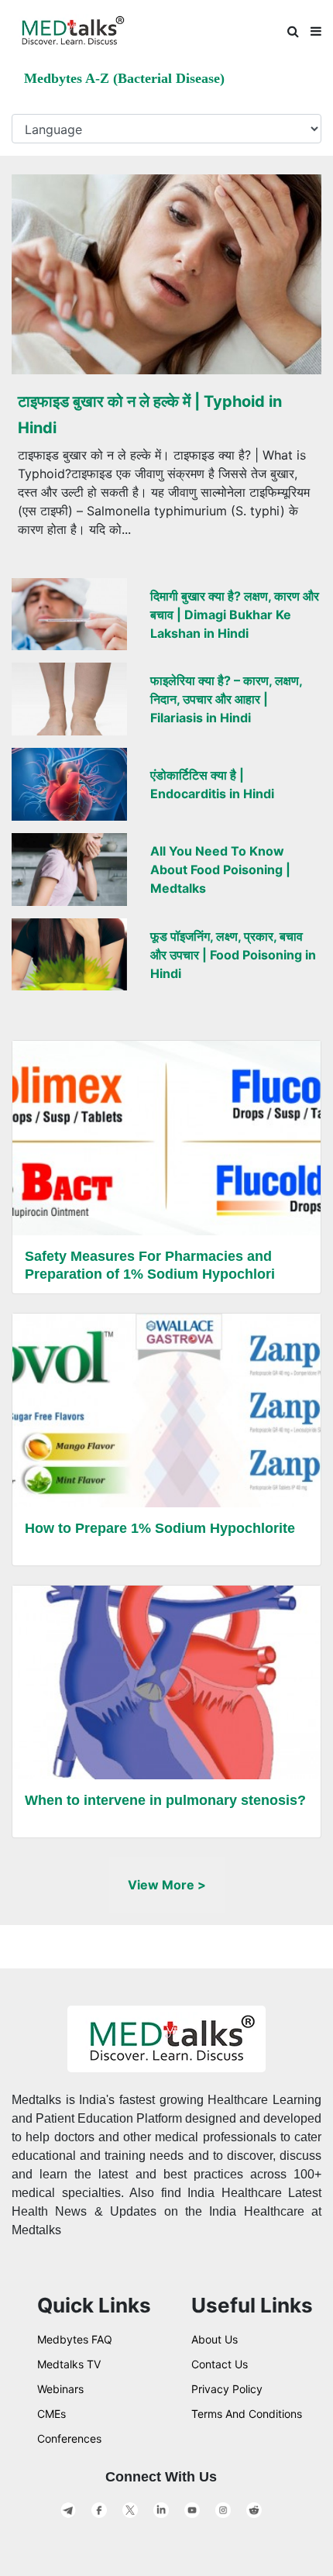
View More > (167, 1885)
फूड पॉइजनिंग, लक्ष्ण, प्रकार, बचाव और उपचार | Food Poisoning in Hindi (233, 955)
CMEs (51, 2414)
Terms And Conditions (247, 2414)
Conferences (69, 2438)
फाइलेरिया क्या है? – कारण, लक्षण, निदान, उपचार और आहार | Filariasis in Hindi (226, 699)
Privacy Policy (227, 2389)
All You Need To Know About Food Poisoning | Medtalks (220, 870)
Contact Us (220, 2364)
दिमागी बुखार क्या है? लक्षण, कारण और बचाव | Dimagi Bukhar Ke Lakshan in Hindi (235, 615)
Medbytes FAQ (75, 2339)
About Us (215, 2339)
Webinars (60, 2389)
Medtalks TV (69, 2364)
